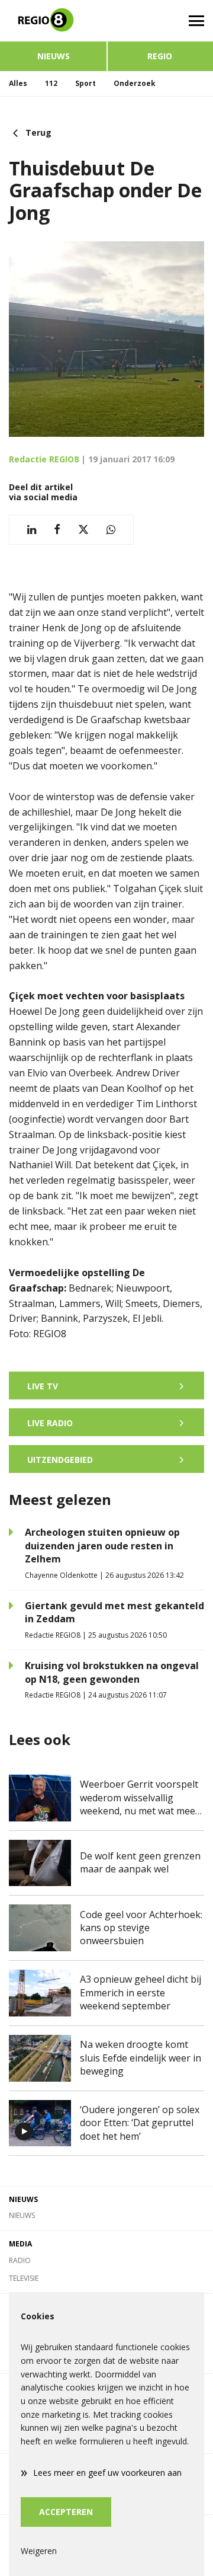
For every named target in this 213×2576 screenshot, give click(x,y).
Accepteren (66, 2512)
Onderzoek (135, 83)
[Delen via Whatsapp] (111, 530)
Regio (160, 56)
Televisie (24, 2278)
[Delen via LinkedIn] (32, 530)
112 (51, 83)
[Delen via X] (83, 530)
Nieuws (54, 56)
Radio (20, 2260)
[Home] (53, 21)
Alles (18, 83)
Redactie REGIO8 (44, 459)
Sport (85, 83)
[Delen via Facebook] (57, 530)
